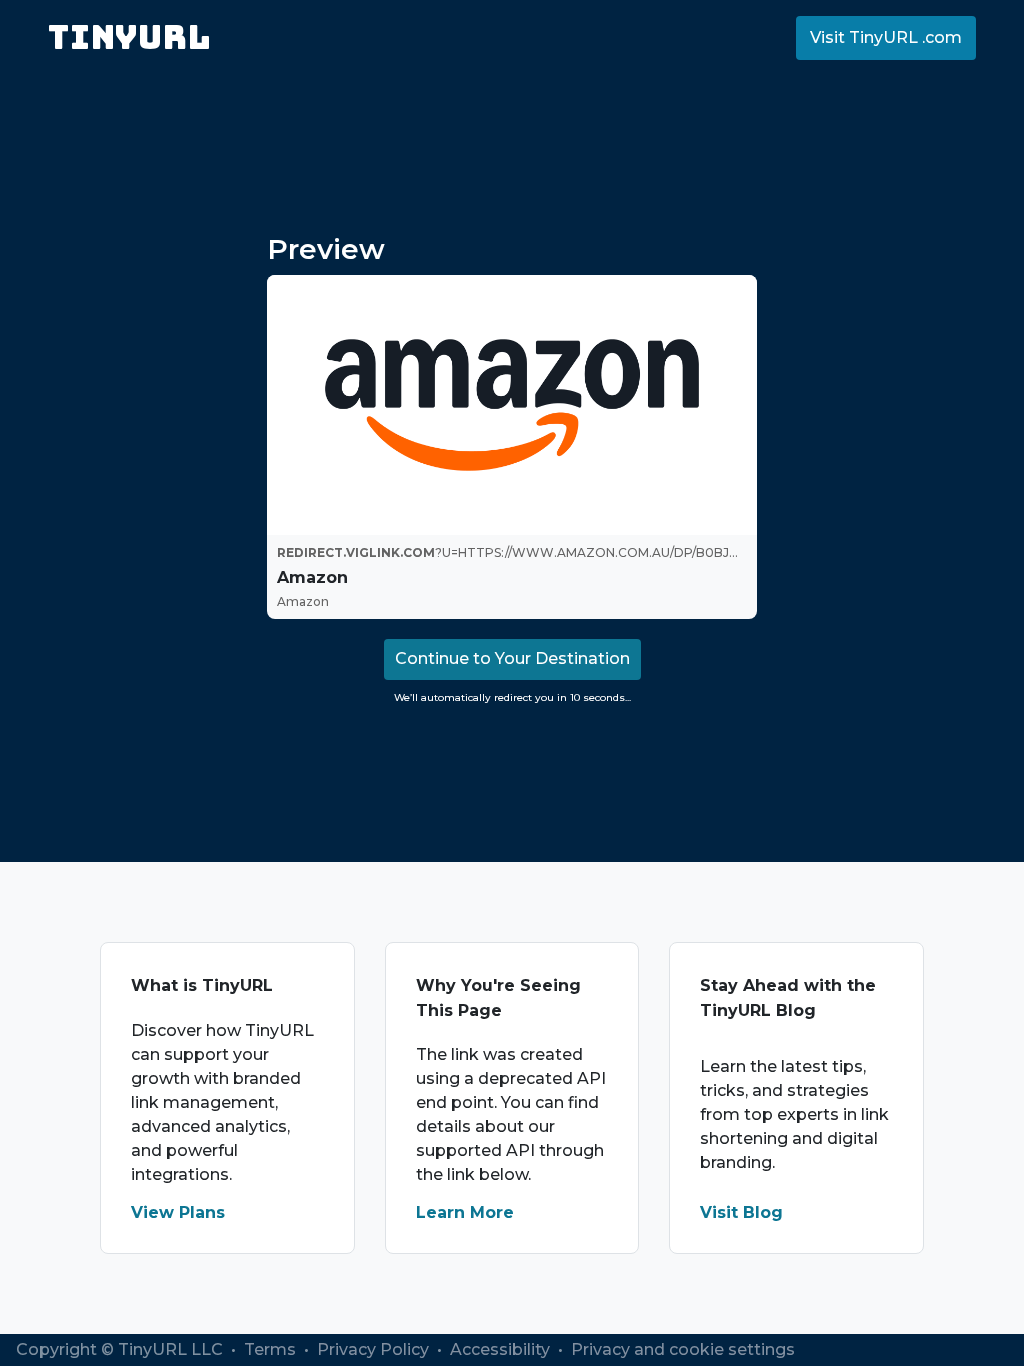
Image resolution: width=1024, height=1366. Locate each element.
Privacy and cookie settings (683, 1349)
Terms (272, 1349)
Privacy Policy (375, 1349)
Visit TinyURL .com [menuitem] (886, 37)
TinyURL (129, 37)
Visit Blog (741, 1212)
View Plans (178, 1212)
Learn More (465, 1212)
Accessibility (502, 1349)
